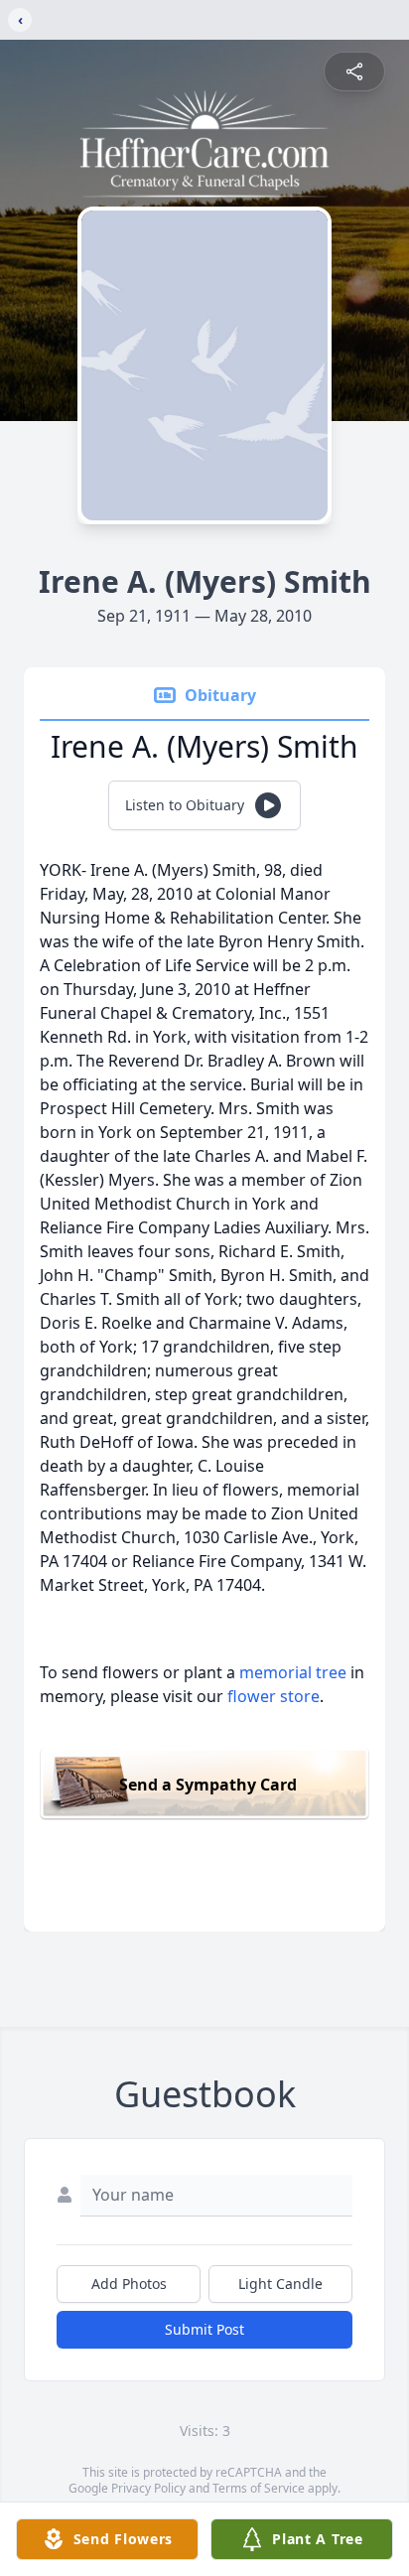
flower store (273, 1696)
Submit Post (204, 2329)
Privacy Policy (148, 2488)
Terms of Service (259, 2488)
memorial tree (293, 1672)
